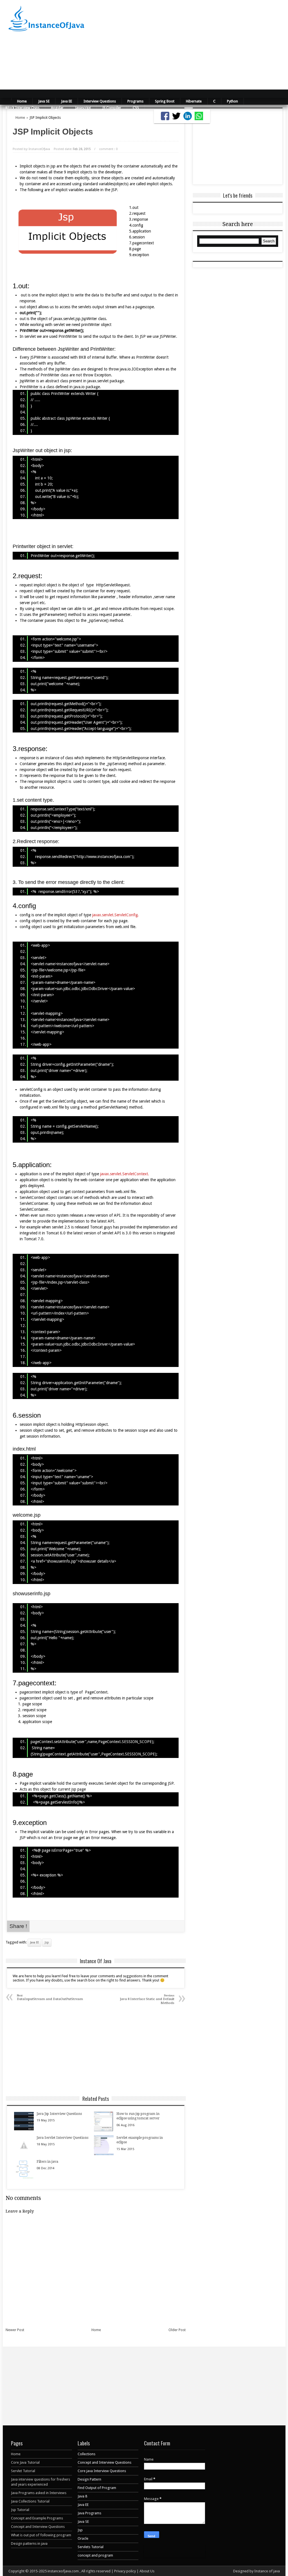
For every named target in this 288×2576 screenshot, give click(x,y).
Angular (57, 108)
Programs (135, 101)
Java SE (44, 101)
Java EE (67, 101)
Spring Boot (165, 101)
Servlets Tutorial (91, 2547)
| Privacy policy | (125, 2571)
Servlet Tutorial (23, 2471)
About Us (147, 2571)
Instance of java (267, 2571)
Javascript (83, 108)
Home (22, 101)
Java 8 (82, 2496)
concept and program (95, 2555)
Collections (86, 2454)
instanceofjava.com (64, 2571)
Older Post (177, 2330)
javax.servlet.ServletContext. (125, 1174)
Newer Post (15, 2330)
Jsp (47, 1942)
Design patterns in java (29, 2543)
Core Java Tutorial (25, 2462)
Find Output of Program (97, 2488)
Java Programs (89, 2513)
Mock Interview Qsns (22, 108)
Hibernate (194, 101)
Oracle (83, 2538)
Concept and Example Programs (37, 2518)
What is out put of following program (41, 2535)
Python (232, 101)
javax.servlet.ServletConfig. (116, 915)
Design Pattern (89, 2479)
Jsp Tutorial (20, 2510)
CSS (136, 108)
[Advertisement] (190, 45)
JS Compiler (112, 108)
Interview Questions (100, 101)
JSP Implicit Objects (53, 132)
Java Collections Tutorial (30, 2501)
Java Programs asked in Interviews (39, 2493)
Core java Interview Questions (102, 2471)
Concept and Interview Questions (38, 2527)
